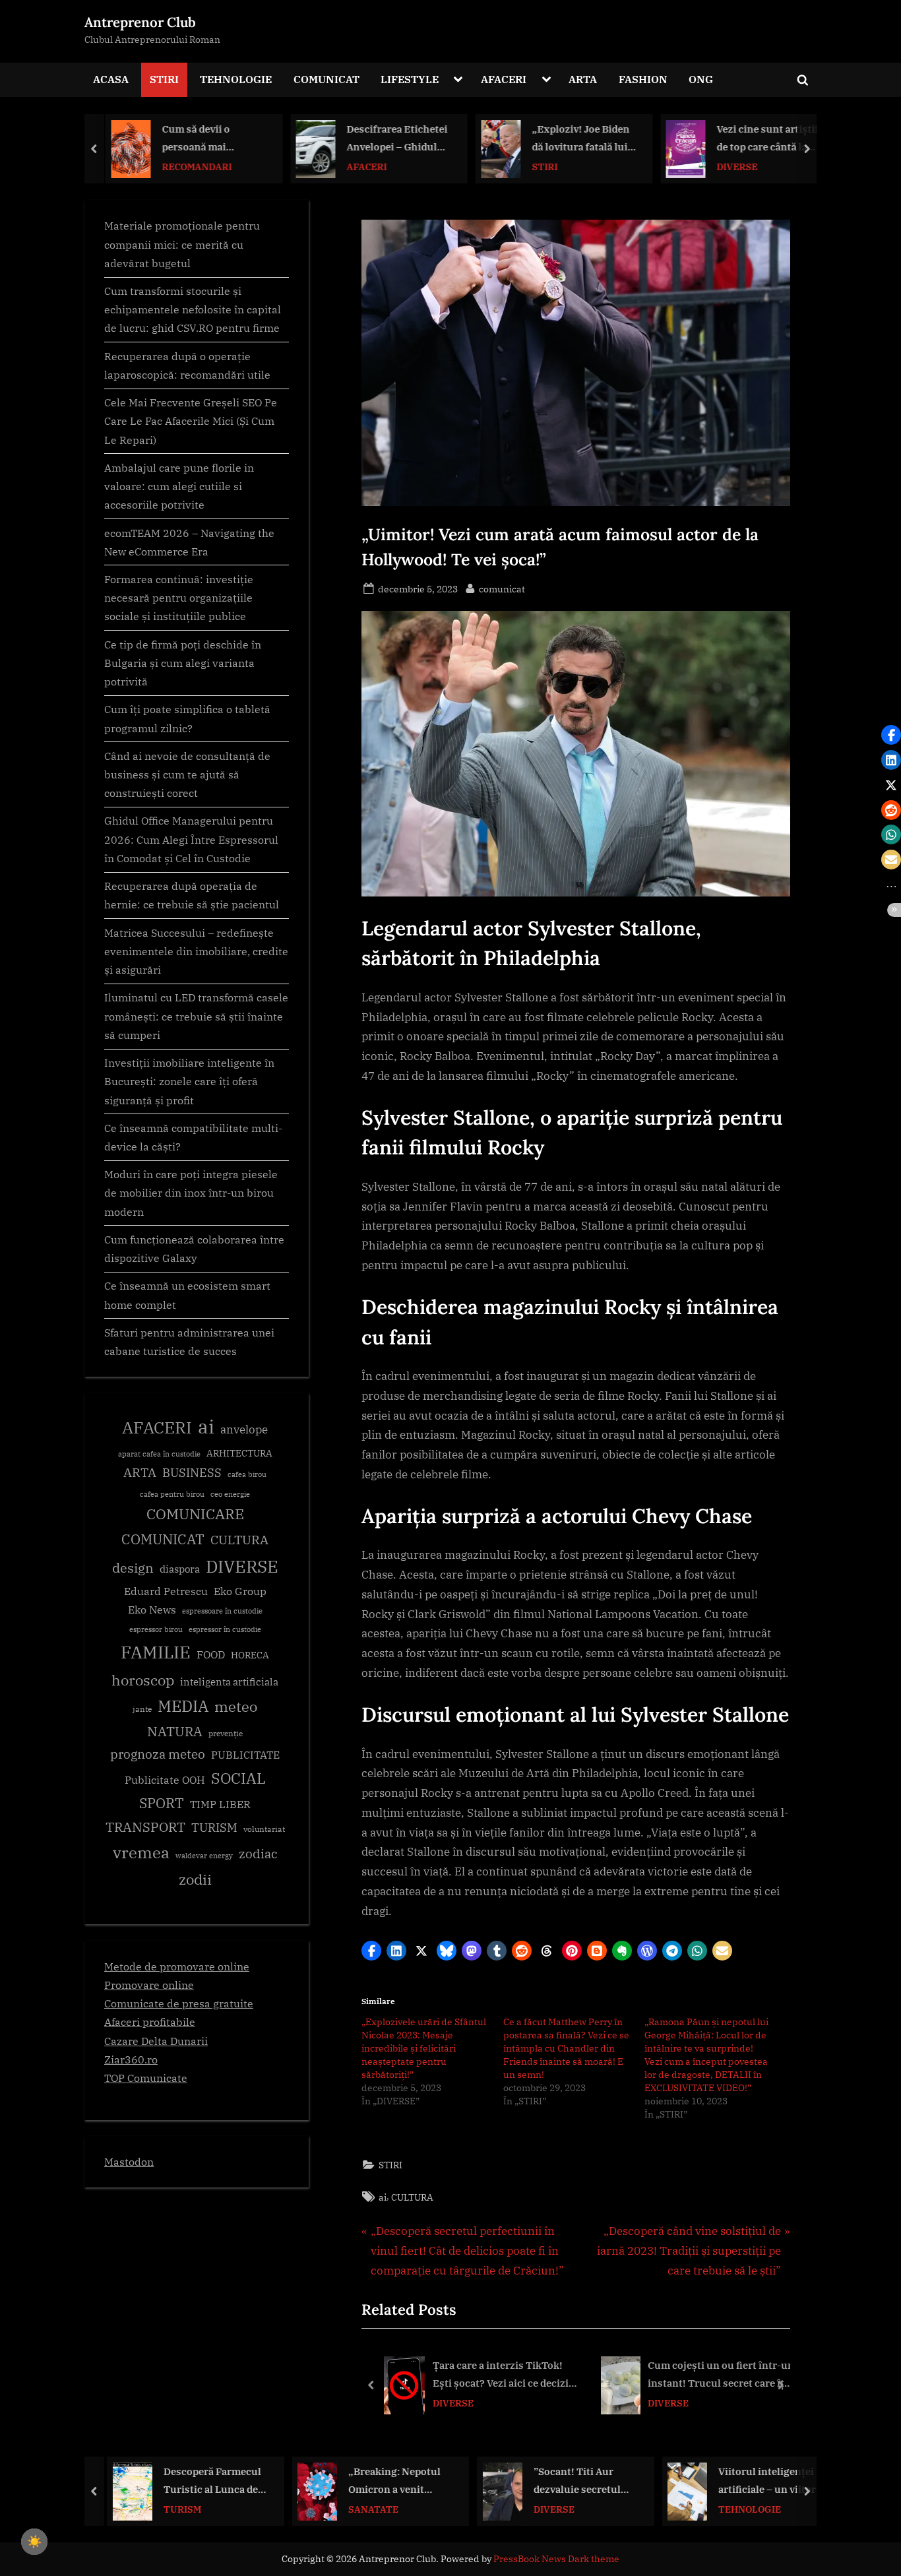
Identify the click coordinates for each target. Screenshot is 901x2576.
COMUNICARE (195, 1514)
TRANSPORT (145, 1827)
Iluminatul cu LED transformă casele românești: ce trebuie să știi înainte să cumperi (196, 1016)
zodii (195, 1879)
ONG (701, 79)
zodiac (258, 1854)
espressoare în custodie (222, 1611)
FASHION (643, 79)
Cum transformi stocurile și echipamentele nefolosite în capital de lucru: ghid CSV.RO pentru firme (193, 309)
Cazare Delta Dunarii (156, 2041)
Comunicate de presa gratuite (179, 2003)
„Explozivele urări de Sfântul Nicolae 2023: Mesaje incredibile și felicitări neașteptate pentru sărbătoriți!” (424, 2048)
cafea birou (247, 1474)
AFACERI (504, 79)
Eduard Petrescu (166, 1591)
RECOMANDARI (193, 166)
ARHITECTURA (239, 1453)
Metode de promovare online (177, 1966)
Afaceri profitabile (150, 2022)
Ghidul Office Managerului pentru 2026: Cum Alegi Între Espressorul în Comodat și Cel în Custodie (191, 839)
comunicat (502, 588)
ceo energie (230, 1494)
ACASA (111, 79)
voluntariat (264, 1829)
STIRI (164, 79)
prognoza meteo (158, 1754)
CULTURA (412, 2197)
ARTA (583, 79)
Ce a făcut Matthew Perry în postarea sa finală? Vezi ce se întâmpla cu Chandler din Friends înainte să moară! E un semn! (566, 2048)
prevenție (226, 1733)
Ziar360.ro (131, 2059)
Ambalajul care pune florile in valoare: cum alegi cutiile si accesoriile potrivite (179, 486)
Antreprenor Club (140, 22)
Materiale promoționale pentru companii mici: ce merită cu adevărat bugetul (182, 244)
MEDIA (183, 1706)
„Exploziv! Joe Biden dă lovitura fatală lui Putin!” (576, 139)
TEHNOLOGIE (236, 79)
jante (142, 1709)
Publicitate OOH (165, 1780)
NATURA (175, 1731)
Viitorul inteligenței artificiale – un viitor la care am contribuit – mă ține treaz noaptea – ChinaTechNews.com (763, 2481)
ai (383, 2197)
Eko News (152, 1610)
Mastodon (129, 2161)
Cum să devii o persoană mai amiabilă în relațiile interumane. (204, 139)
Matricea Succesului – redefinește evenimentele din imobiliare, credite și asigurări (196, 951)
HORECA (250, 1655)
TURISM (214, 1828)
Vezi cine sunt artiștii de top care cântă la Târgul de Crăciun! (763, 139)
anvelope (244, 1429)
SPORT (162, 1803)
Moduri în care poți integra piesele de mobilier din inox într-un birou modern (191, 1193)
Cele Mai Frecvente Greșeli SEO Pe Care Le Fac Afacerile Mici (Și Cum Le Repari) (191, 421)
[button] (371, 1951)
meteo (236, 1706)
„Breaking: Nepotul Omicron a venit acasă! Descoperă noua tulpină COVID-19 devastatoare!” (392, 2481)
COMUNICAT (326, 79)
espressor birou (156, 1629)
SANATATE (367, 2508)
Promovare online (149, 1985)
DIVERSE (733, 166)
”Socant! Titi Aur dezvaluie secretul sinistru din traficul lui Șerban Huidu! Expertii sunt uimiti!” (579, 2481)
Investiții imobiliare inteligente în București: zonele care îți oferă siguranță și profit (189, 1081)
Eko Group (240, 1591)
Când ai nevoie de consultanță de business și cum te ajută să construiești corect (187, 774)
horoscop (143, 1680)
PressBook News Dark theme (556, 2559)
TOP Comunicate (146, 2078)
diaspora (180, 1569)
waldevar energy (204, 1856)
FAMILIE (156, 1652)
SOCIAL (238, 1778)
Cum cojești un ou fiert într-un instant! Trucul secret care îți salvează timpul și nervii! (721, 2376)
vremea (141, 1852)
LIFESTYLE (410, 79)
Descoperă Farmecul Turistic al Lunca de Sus (206, 2481)
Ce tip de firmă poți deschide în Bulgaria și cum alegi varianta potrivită (183, 663)
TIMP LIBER (220, 1804)
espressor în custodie (225, 1629)
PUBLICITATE (245, 1755)
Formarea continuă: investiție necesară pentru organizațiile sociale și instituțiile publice (179, 598)
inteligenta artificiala (229, 1682)
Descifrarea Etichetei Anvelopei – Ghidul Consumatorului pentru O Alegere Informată (393, 139)
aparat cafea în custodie (159, 1454)
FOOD (211, 1654)
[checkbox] (34, 2542)
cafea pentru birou (172, 1494)
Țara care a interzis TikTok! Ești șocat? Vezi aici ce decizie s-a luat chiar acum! (503, 2376)
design (133, 1568)
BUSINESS (192, 1473)
